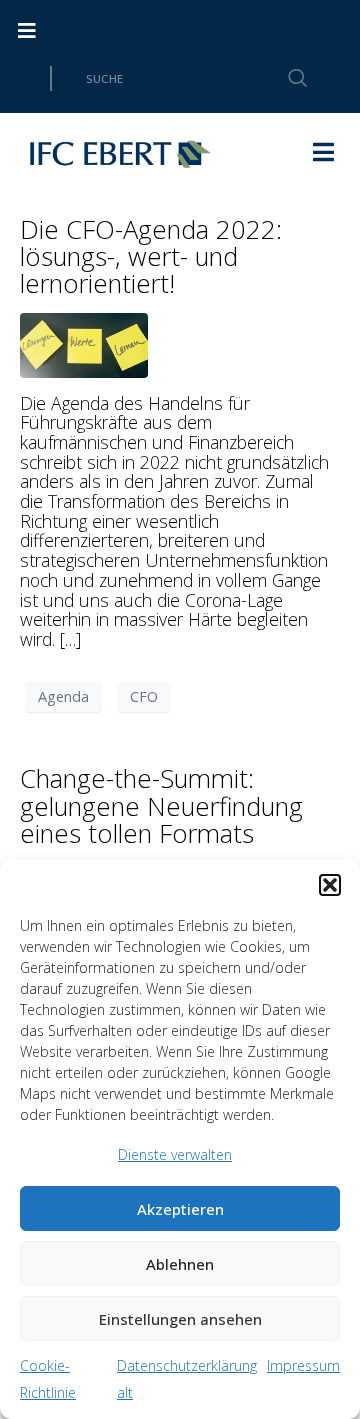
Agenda (63, 696)
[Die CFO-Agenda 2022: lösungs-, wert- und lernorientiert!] (84, 343)
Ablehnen (180, 1264)
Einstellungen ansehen (180, 1319)
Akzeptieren (180, 1209)
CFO (144, 696)
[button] (330, 885)
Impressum (303, 1365)
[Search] (286, 78)
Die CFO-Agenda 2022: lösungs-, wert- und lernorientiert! (151, 256)
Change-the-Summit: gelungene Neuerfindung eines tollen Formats (161, 805)
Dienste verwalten (175, 1154)
